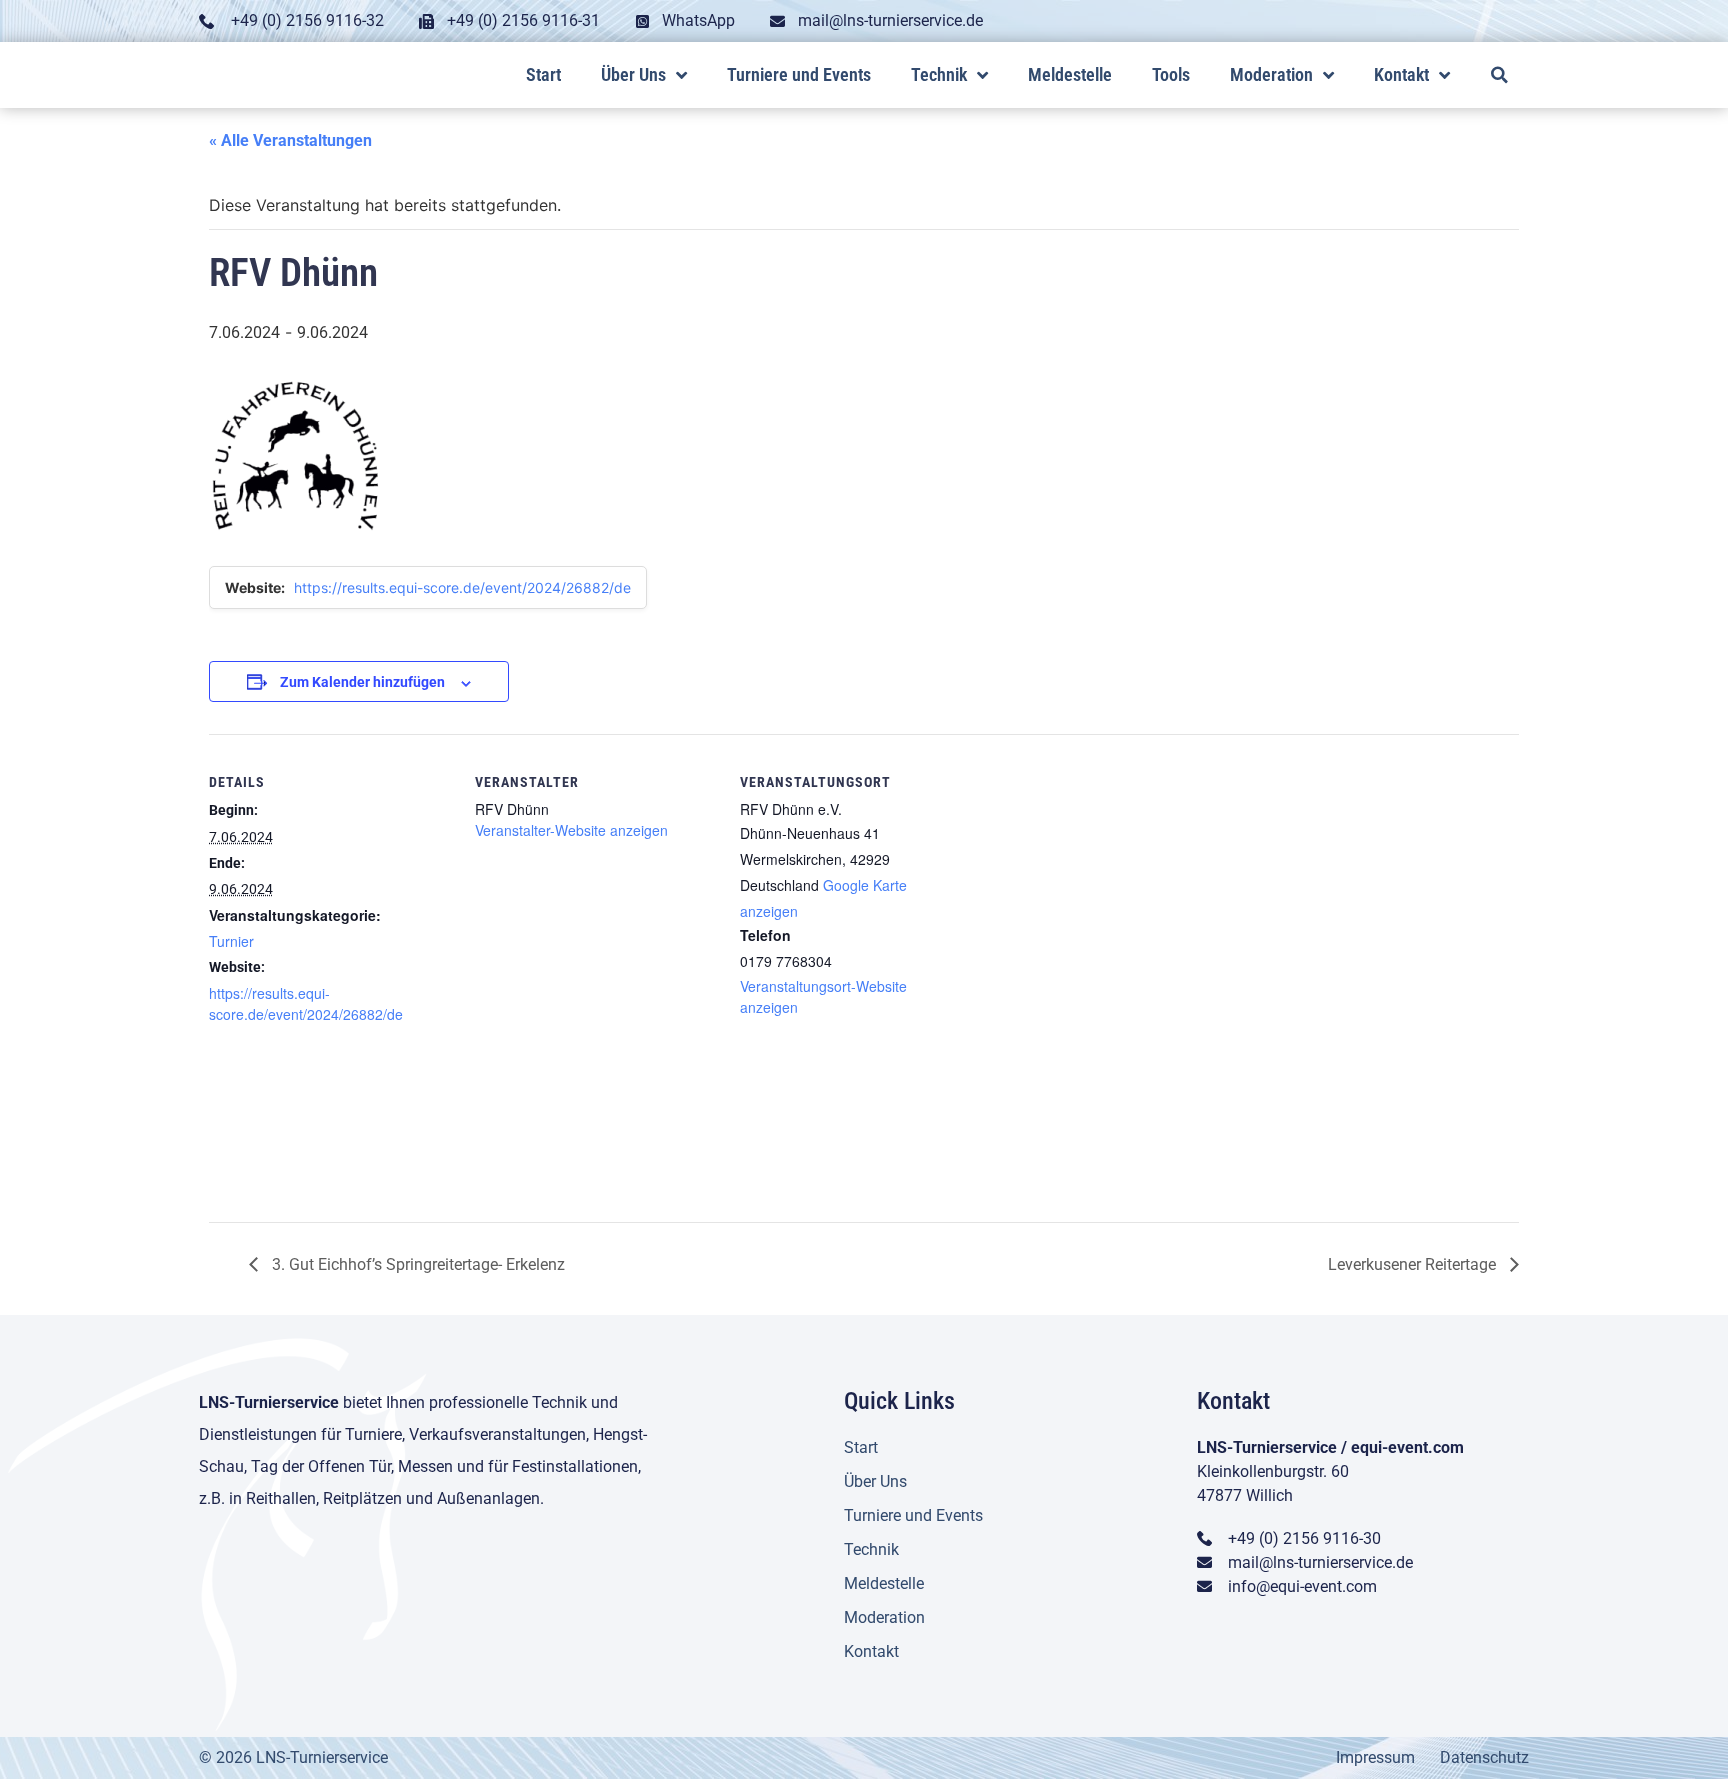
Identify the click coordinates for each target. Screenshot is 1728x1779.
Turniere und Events (799, 74)
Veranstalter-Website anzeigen (571, 830)
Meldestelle (1070, 74)
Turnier (231, 941)
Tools (1171, 74)
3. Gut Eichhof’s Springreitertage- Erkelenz (416, 1264)
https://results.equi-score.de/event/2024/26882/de (462, 587)
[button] (1499, 74)
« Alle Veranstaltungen (290, 140)
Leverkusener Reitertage (1414, 1264)
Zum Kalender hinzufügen (362, 682)
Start (543, 74)
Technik (939, 74)
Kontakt (1401, 74)
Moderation (1271, 74)
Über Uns (633, 74)
